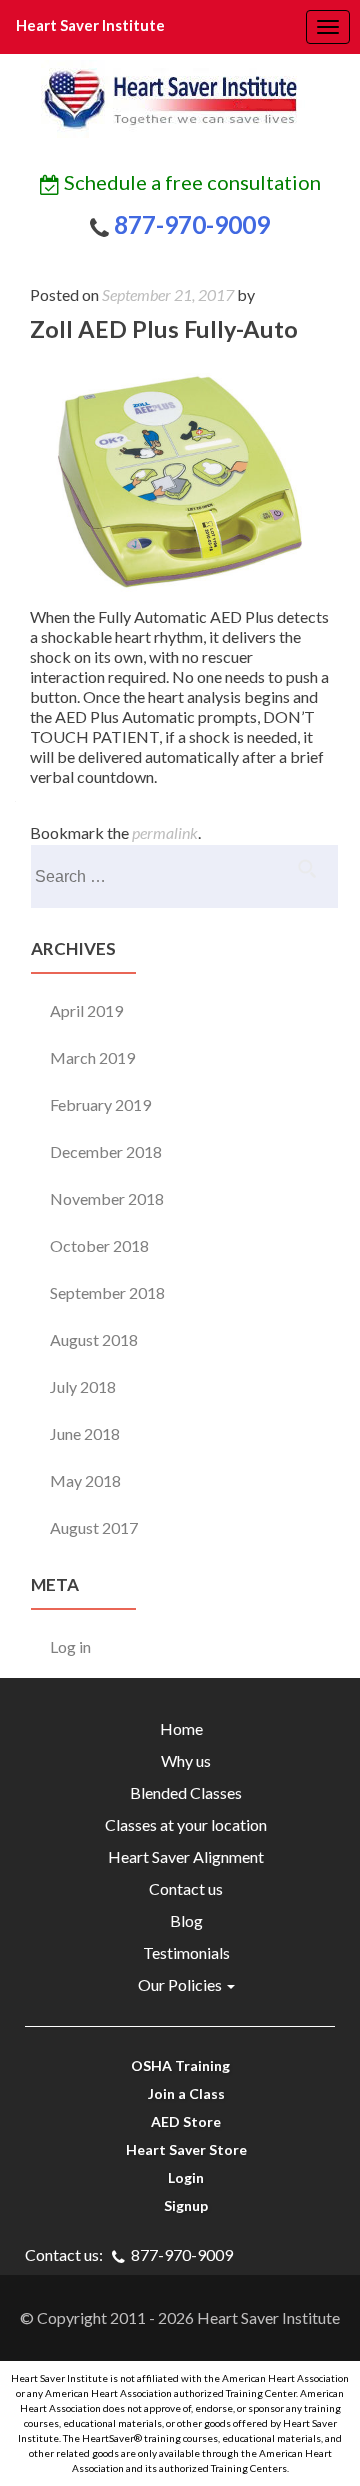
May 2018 (85, 1480)
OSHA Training (180, 2065)
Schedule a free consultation (190, 182)
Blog (180, 1920)
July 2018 (83, 1386)
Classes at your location (180, 1824)
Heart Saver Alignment (180, 1856)
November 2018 (107, 1198)
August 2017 (94, 1527)
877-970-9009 (189, 224)
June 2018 (85, 1433)
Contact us (180, 1888)
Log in (70, 1646)
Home (180, 1728)
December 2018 (106, 1151)
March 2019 (92, 1057)
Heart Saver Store (180, 2149)
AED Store (180, 2121)
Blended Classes (180, 1792)
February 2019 (100, 1104)
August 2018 (94, 1339)
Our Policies (175, 1984)
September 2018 (107, 1292)
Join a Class (180, 2093)
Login (180, 2177)
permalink (165, 832)
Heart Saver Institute (90, 25)
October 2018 (99, 1245)
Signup (180, 2205)
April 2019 (86, 1010)
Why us (180, 1760)
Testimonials (180, 1952)
